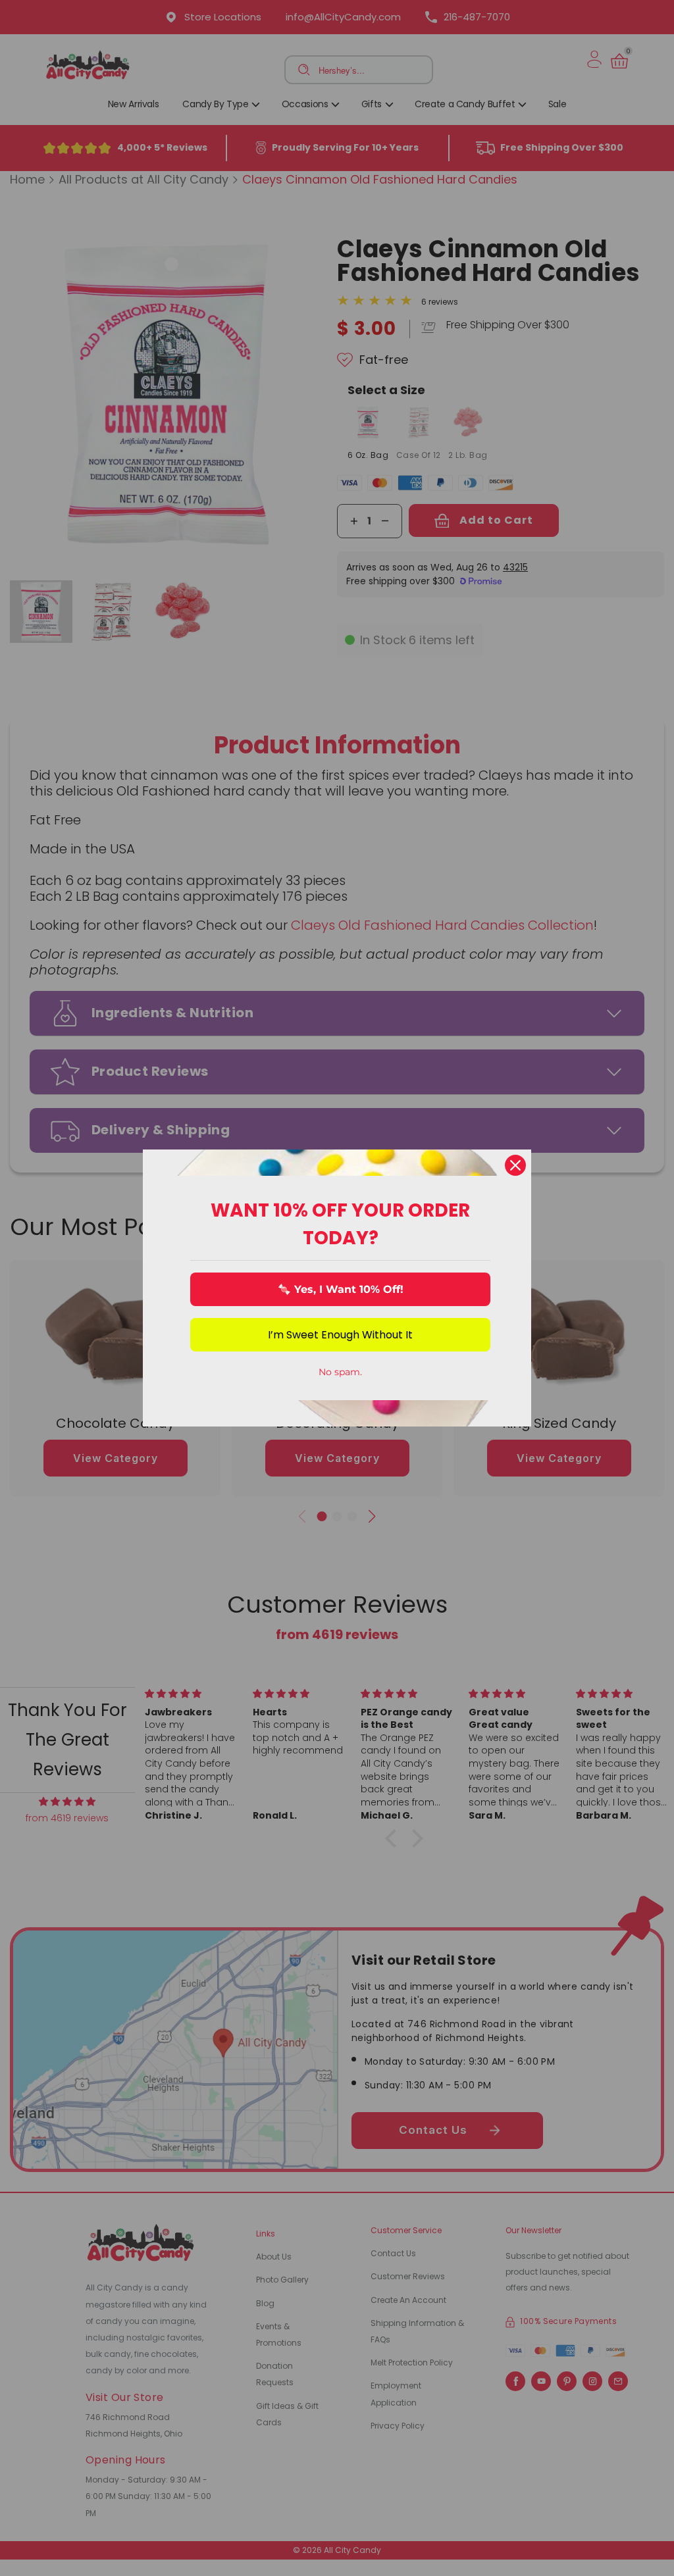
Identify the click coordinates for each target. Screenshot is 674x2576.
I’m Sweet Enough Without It (340, 1335)
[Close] (515, 1165)
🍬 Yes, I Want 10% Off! (341, 1289)
